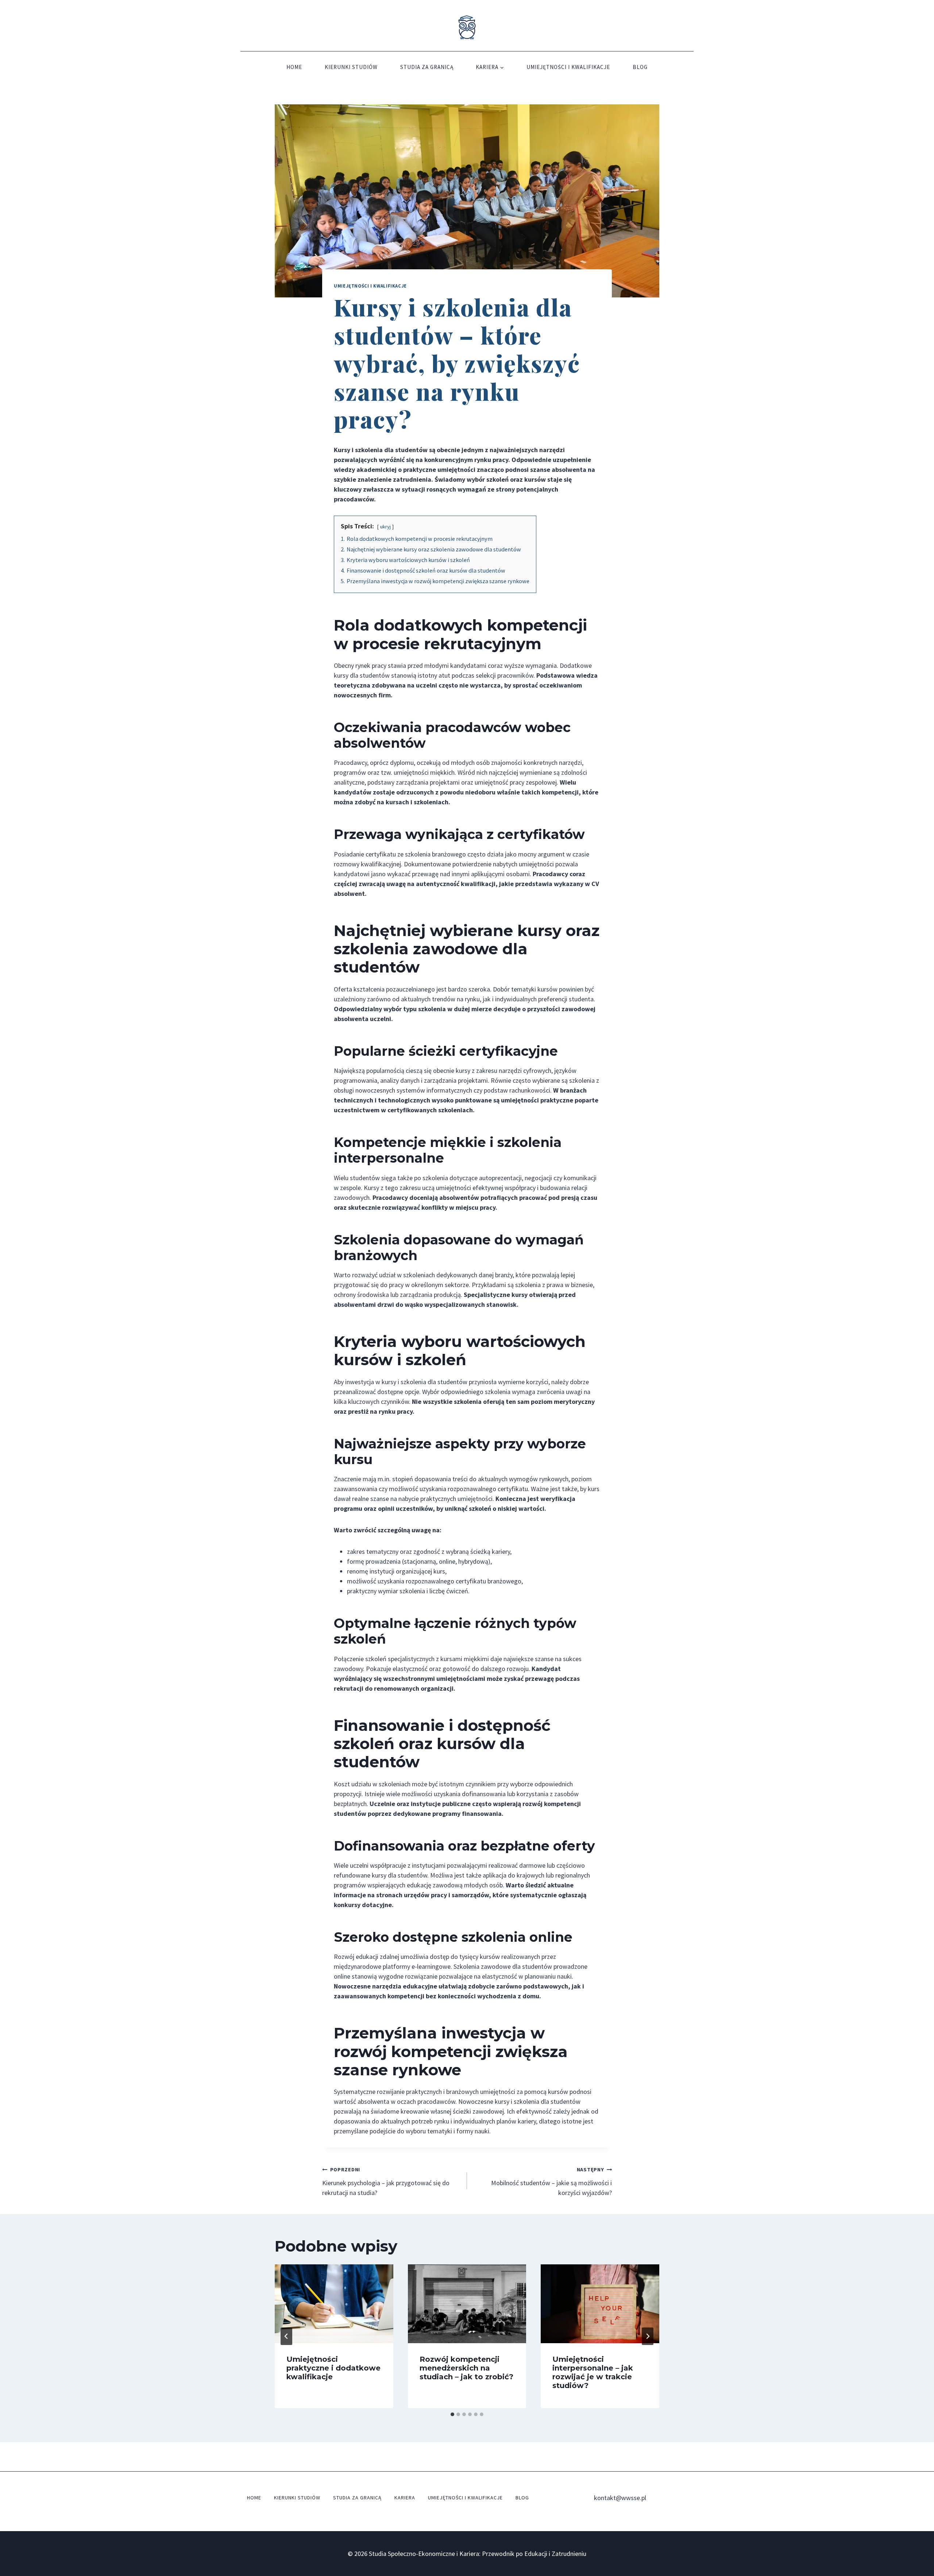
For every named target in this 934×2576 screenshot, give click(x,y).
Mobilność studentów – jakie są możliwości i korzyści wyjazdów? (551, 2182)
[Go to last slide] (286, 2336)
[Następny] (648, 2336)
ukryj (385, 527)
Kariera (405, 2498)
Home (294, 67)
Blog (640, 67)
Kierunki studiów (351, 67)
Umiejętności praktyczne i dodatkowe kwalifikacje (333, 2368)
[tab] (452, 2414)
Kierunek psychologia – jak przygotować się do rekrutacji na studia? (386, 2182)
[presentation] (334, 2304)
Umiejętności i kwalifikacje (568, 67)
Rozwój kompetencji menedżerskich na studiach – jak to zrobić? (466, 2368)
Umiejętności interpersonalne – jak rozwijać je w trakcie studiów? (593, 2372)
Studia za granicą (427, 67)
